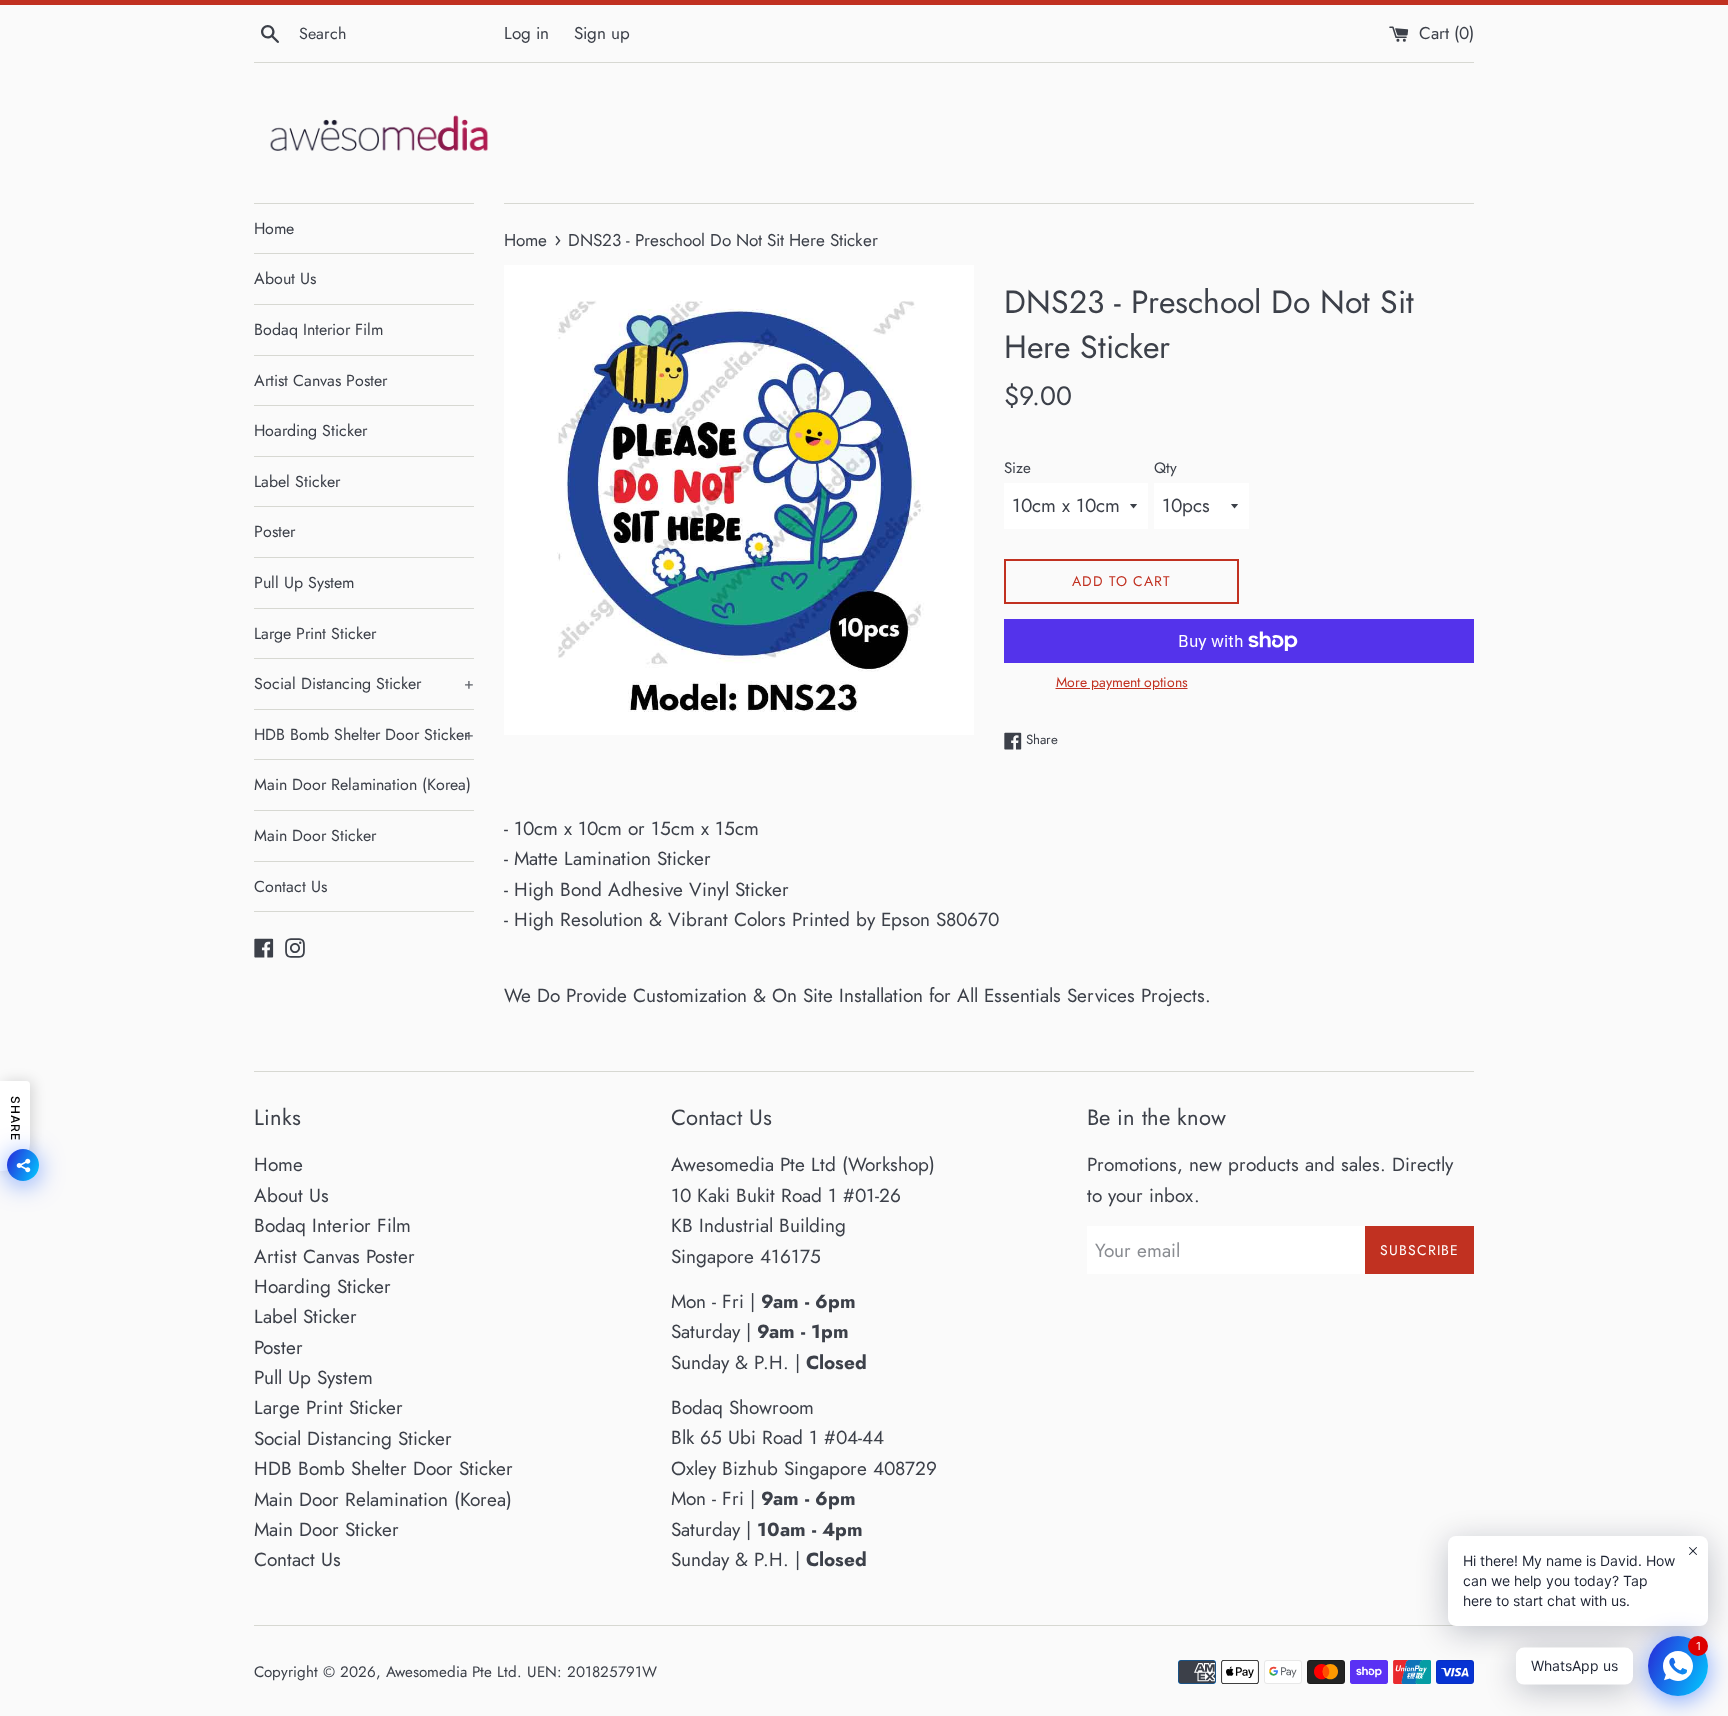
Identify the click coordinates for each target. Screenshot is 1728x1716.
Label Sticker (297, 481)
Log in (526, 33)
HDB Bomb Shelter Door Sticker (364, 734)
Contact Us (290, 886)
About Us (285, 278)
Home (274, 228)
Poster (274, 531)
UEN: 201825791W (592, 1672)
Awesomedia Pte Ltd (451, 1672)
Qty (1165, 468)
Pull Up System (304, 582)
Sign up (602, 33)
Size (1017, 468)
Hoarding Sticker (310, 430)
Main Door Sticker (315, 835)
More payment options (1122, 682)
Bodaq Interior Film (318, 329)
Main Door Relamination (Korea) (362, 784)
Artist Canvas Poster (320, 380)
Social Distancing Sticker (364, 683)
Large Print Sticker (315, 633)
